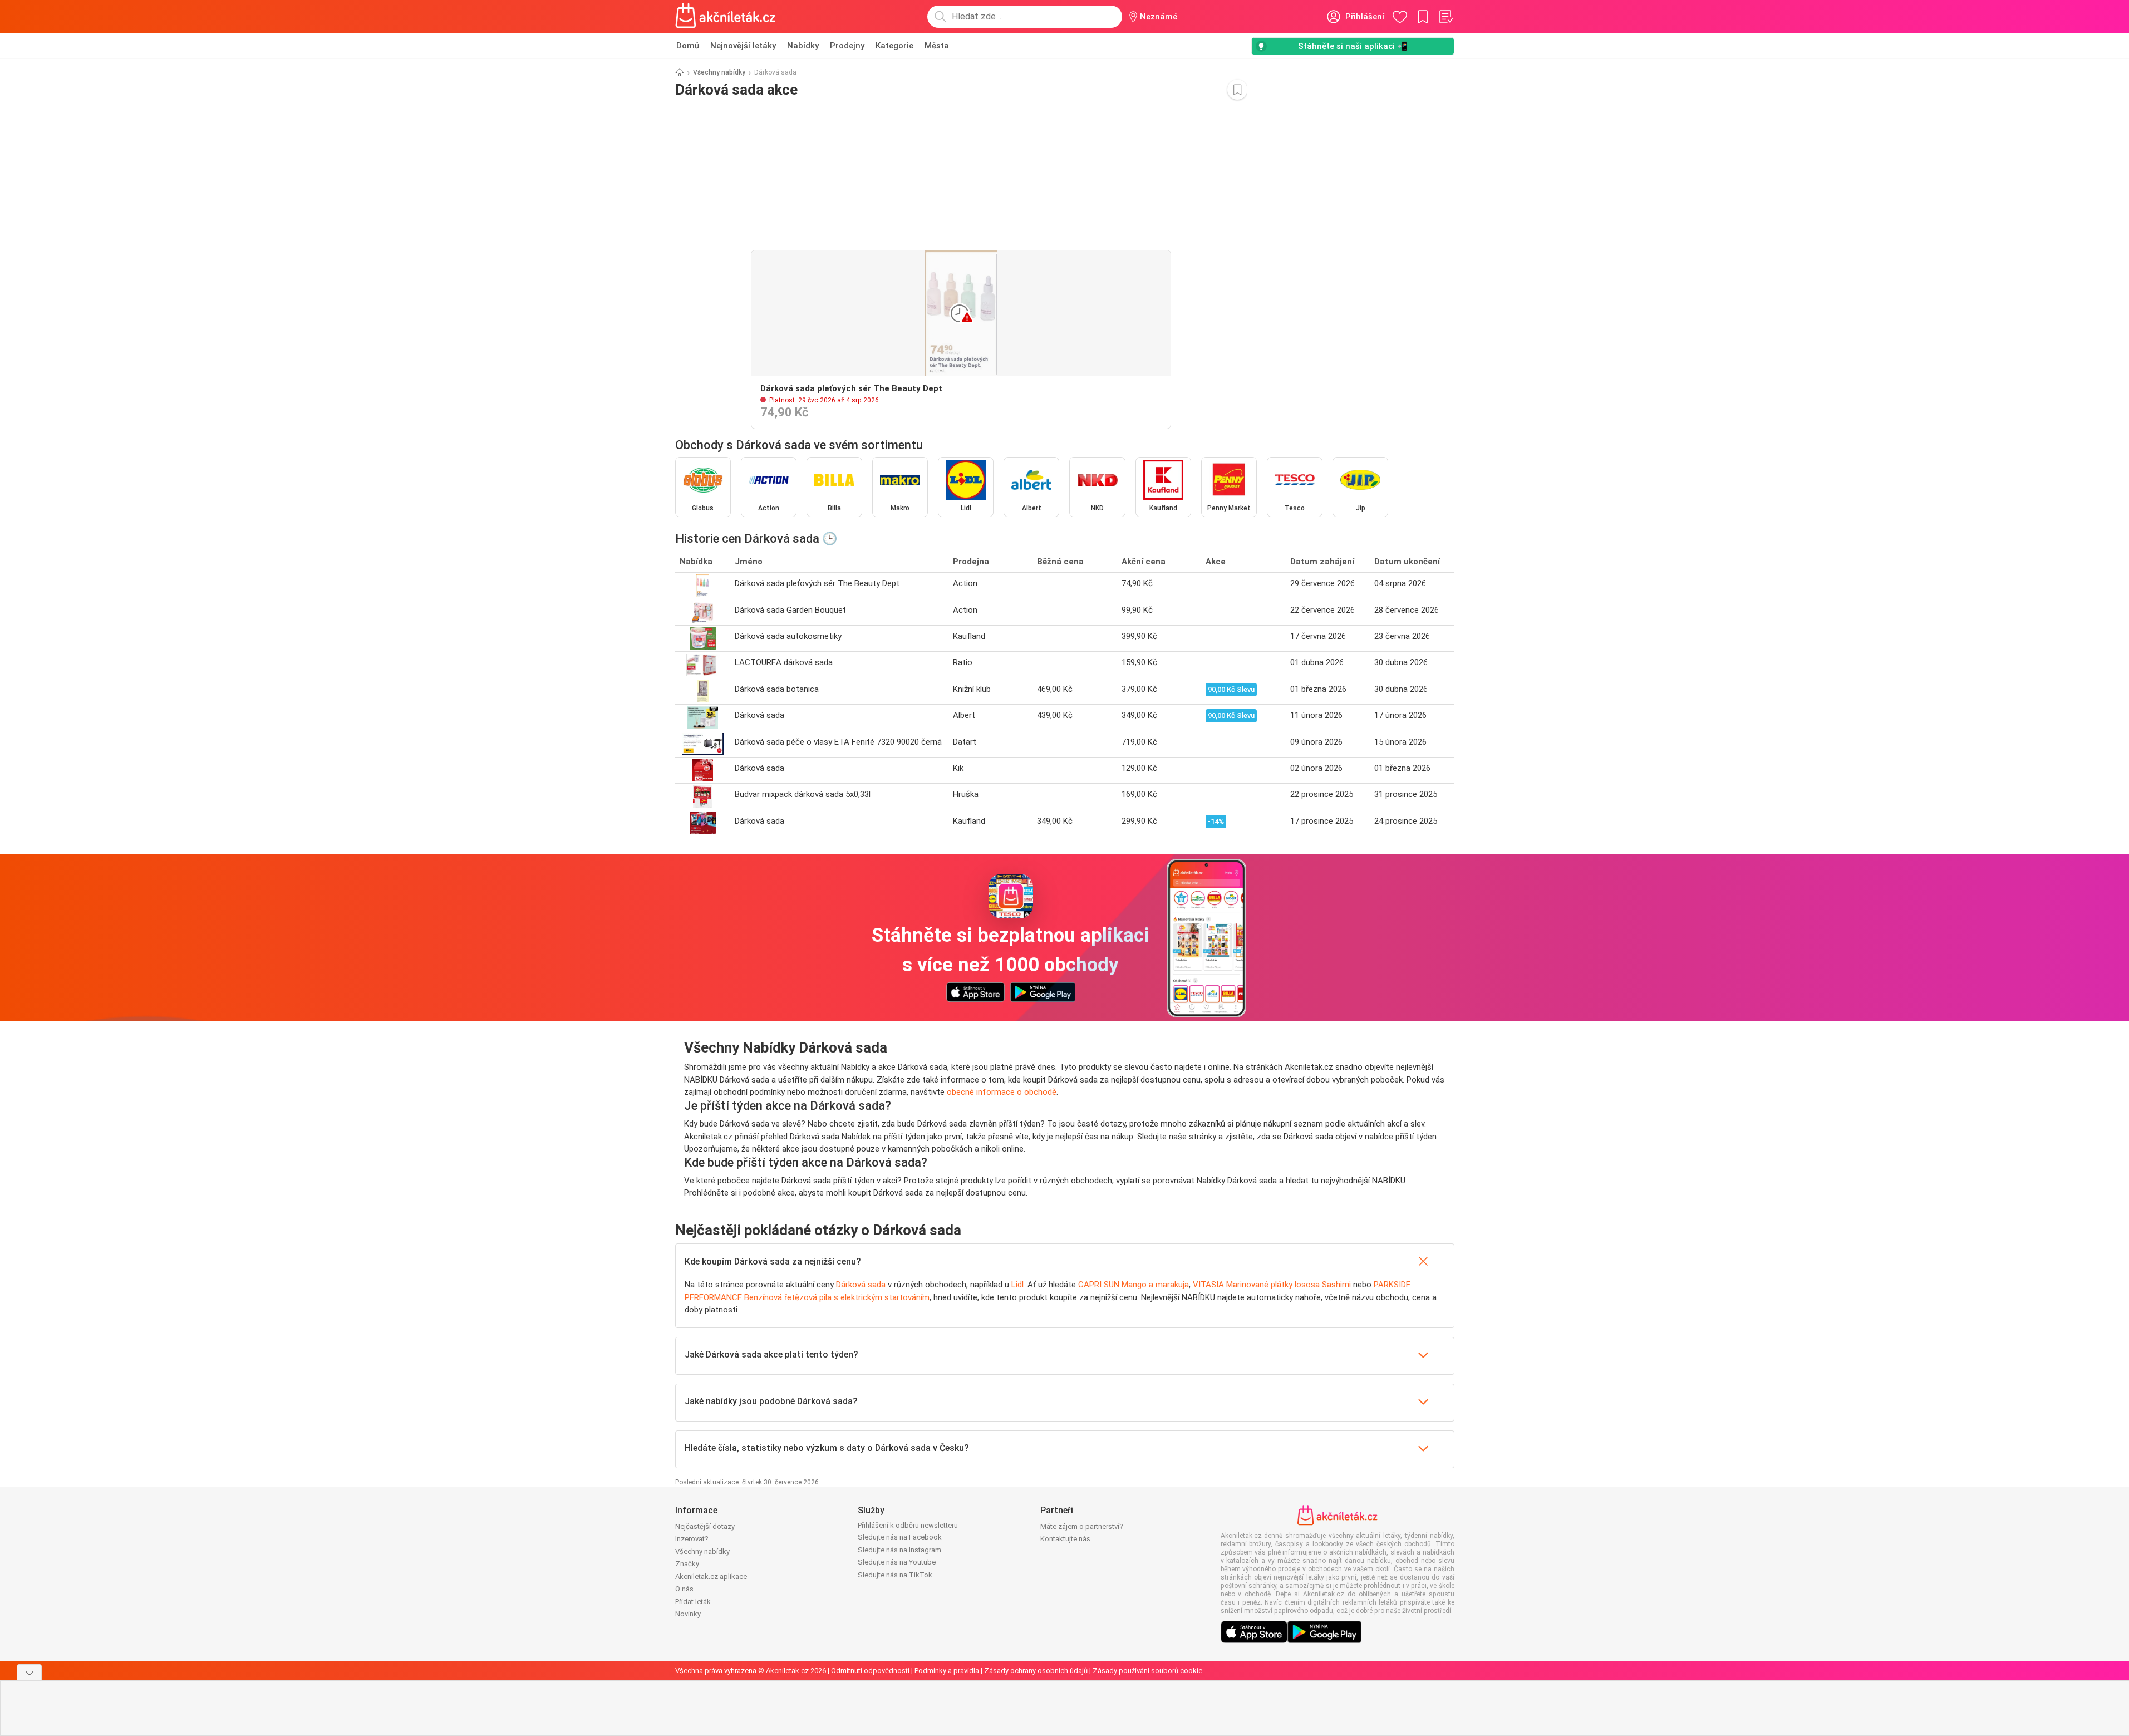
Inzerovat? (692, 1539)
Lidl (1017, 1285)
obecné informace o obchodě (1002, 1092)
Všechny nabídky (719, 72)
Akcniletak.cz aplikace (711, 1577)
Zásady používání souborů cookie (1147, 1671)
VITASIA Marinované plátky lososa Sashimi (1272, 1285)
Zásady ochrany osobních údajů (1036, 1671)
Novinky (688, 1614)
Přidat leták (693, 1602)
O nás (684, 1589)
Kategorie (894, 46)
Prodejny (847, 46)
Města (937, 46)
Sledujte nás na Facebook (900, 1537)
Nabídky (803, 46)
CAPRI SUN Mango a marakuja (1134, 1285)
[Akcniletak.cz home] (726, 17)
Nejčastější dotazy (705, 1526)
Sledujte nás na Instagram (899, 1550)
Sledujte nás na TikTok (895, 1575)
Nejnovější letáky (743, 46)
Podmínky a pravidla (947, 1671)
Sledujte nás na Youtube (897, 1562)
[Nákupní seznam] (1445, 17)
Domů (688, 46)
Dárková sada (861, 1285)
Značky (687, 1564)
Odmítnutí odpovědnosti (870, 1671)
